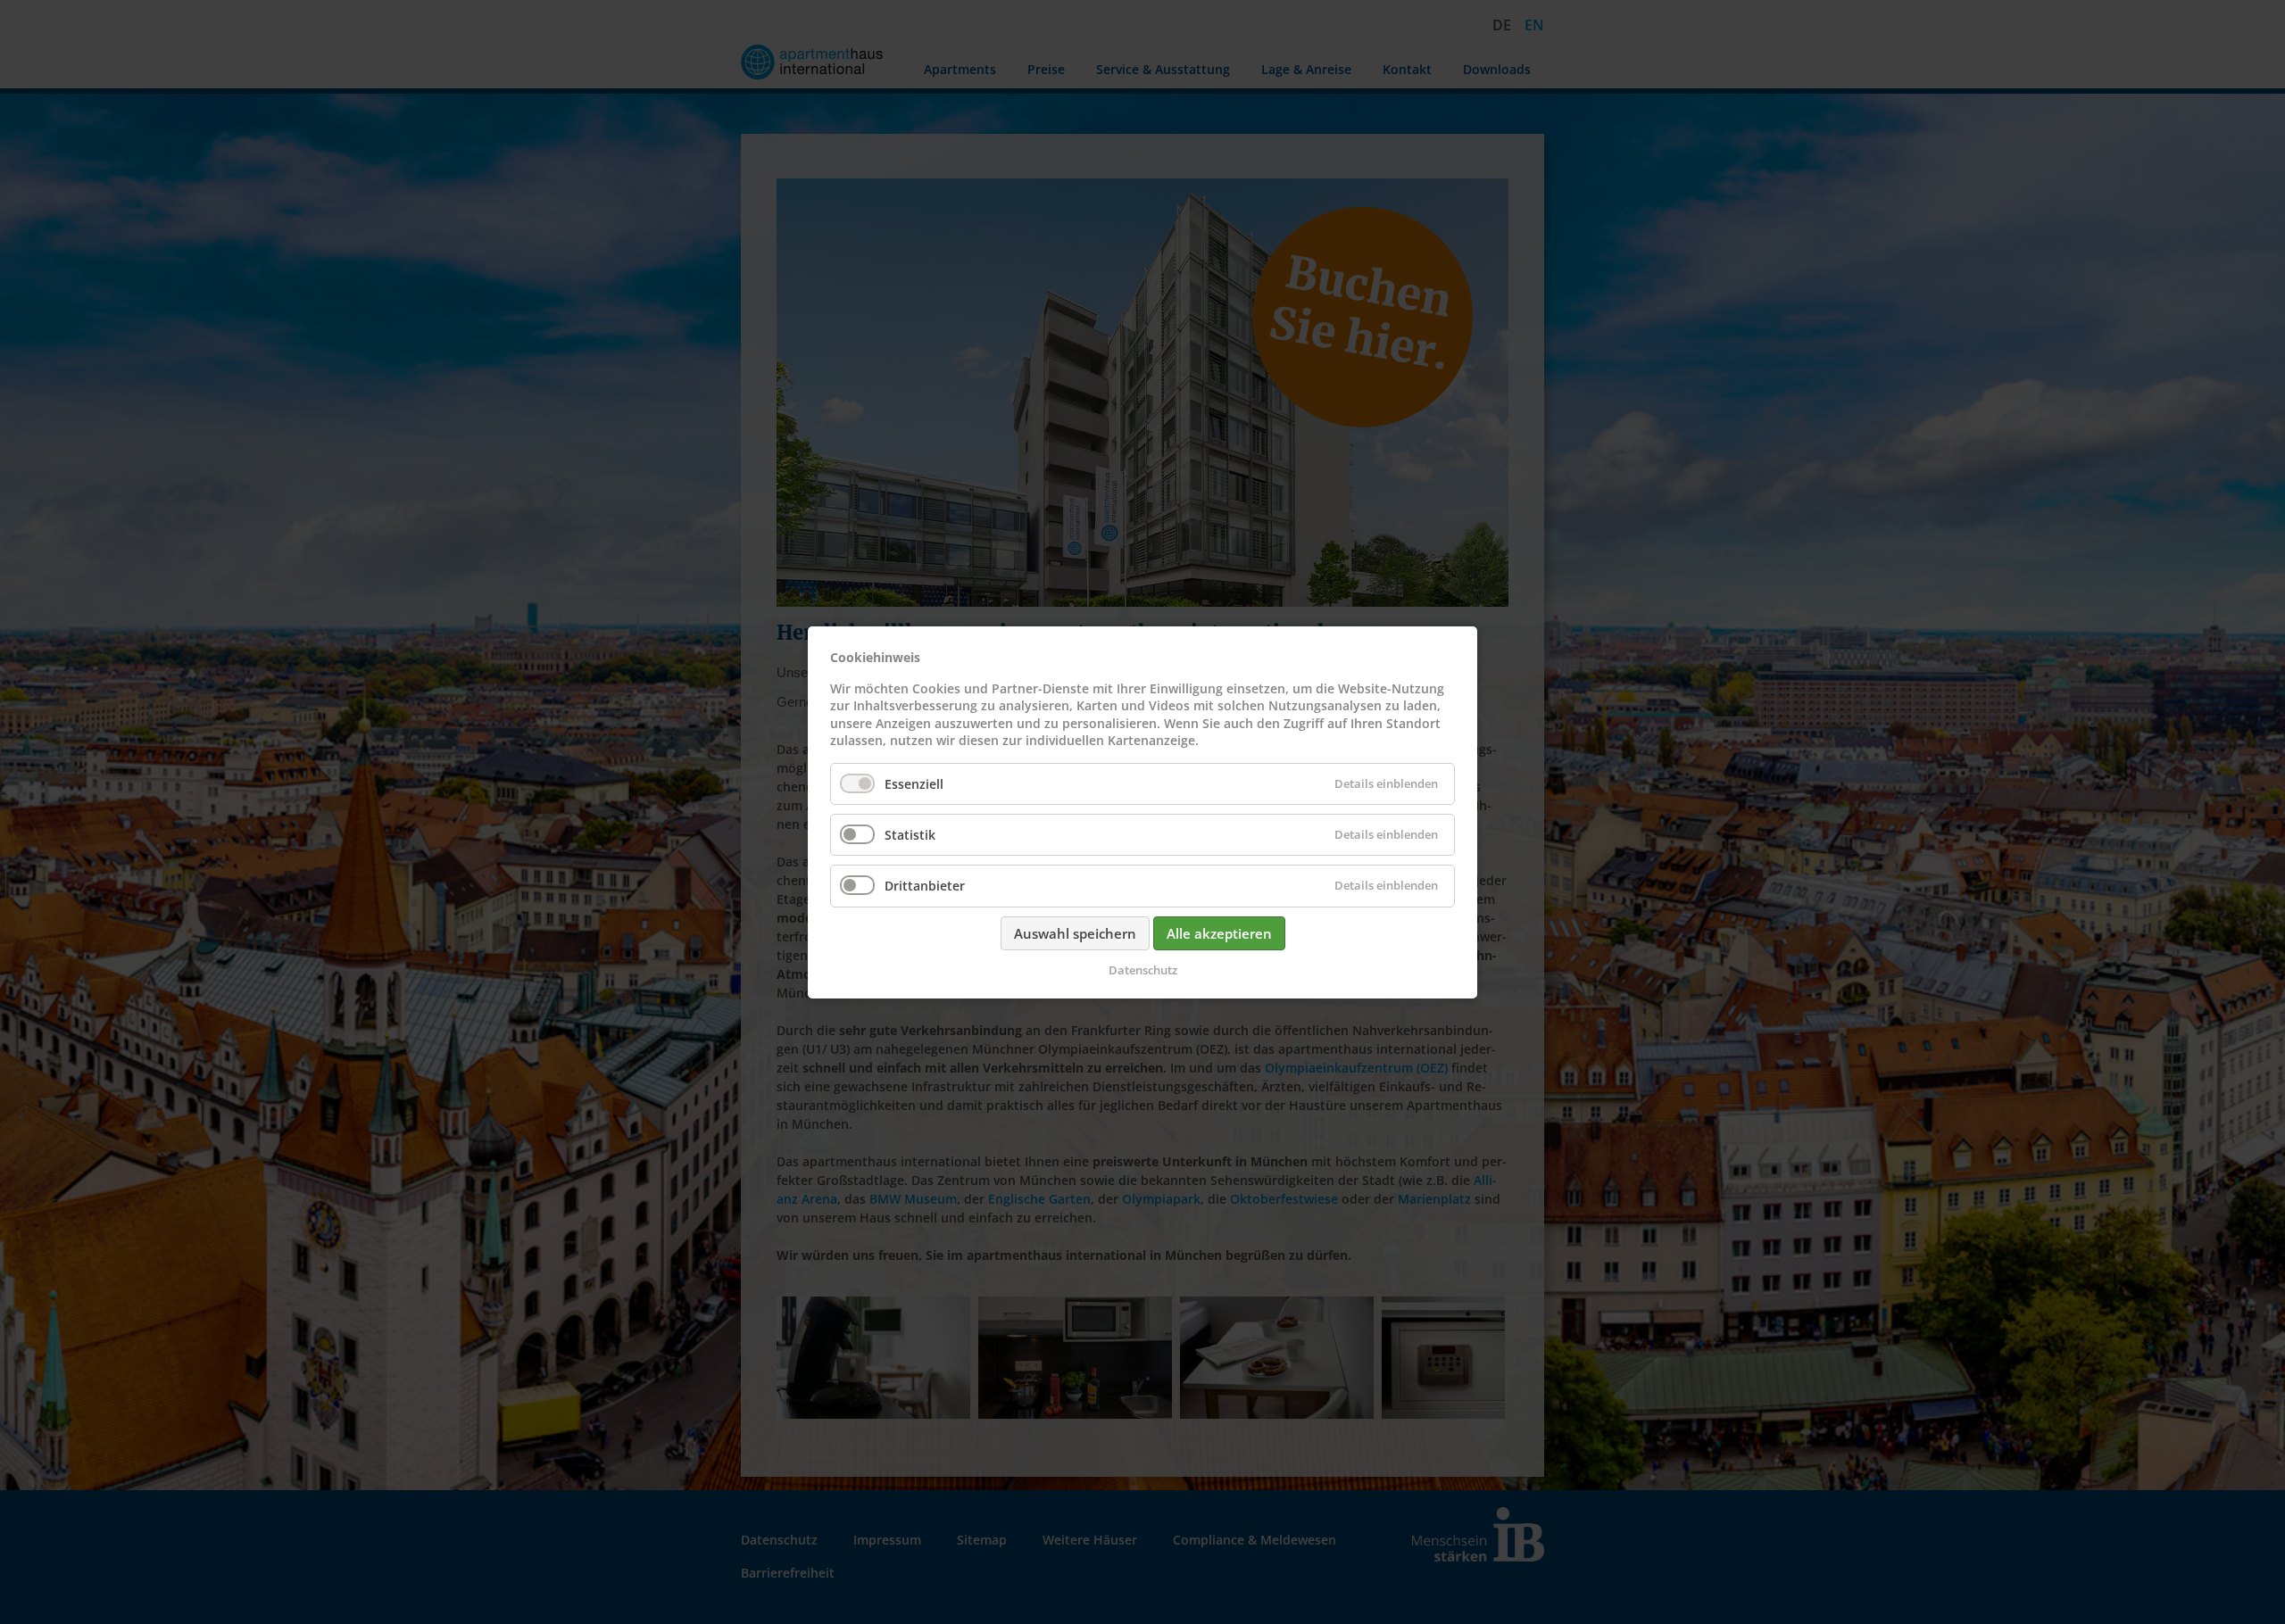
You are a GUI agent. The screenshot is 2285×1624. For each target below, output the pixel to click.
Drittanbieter (925, 886)
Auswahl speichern (1075, 932)
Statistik (910, 835)
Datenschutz (1143, 969)
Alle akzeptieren (1219, 932)
